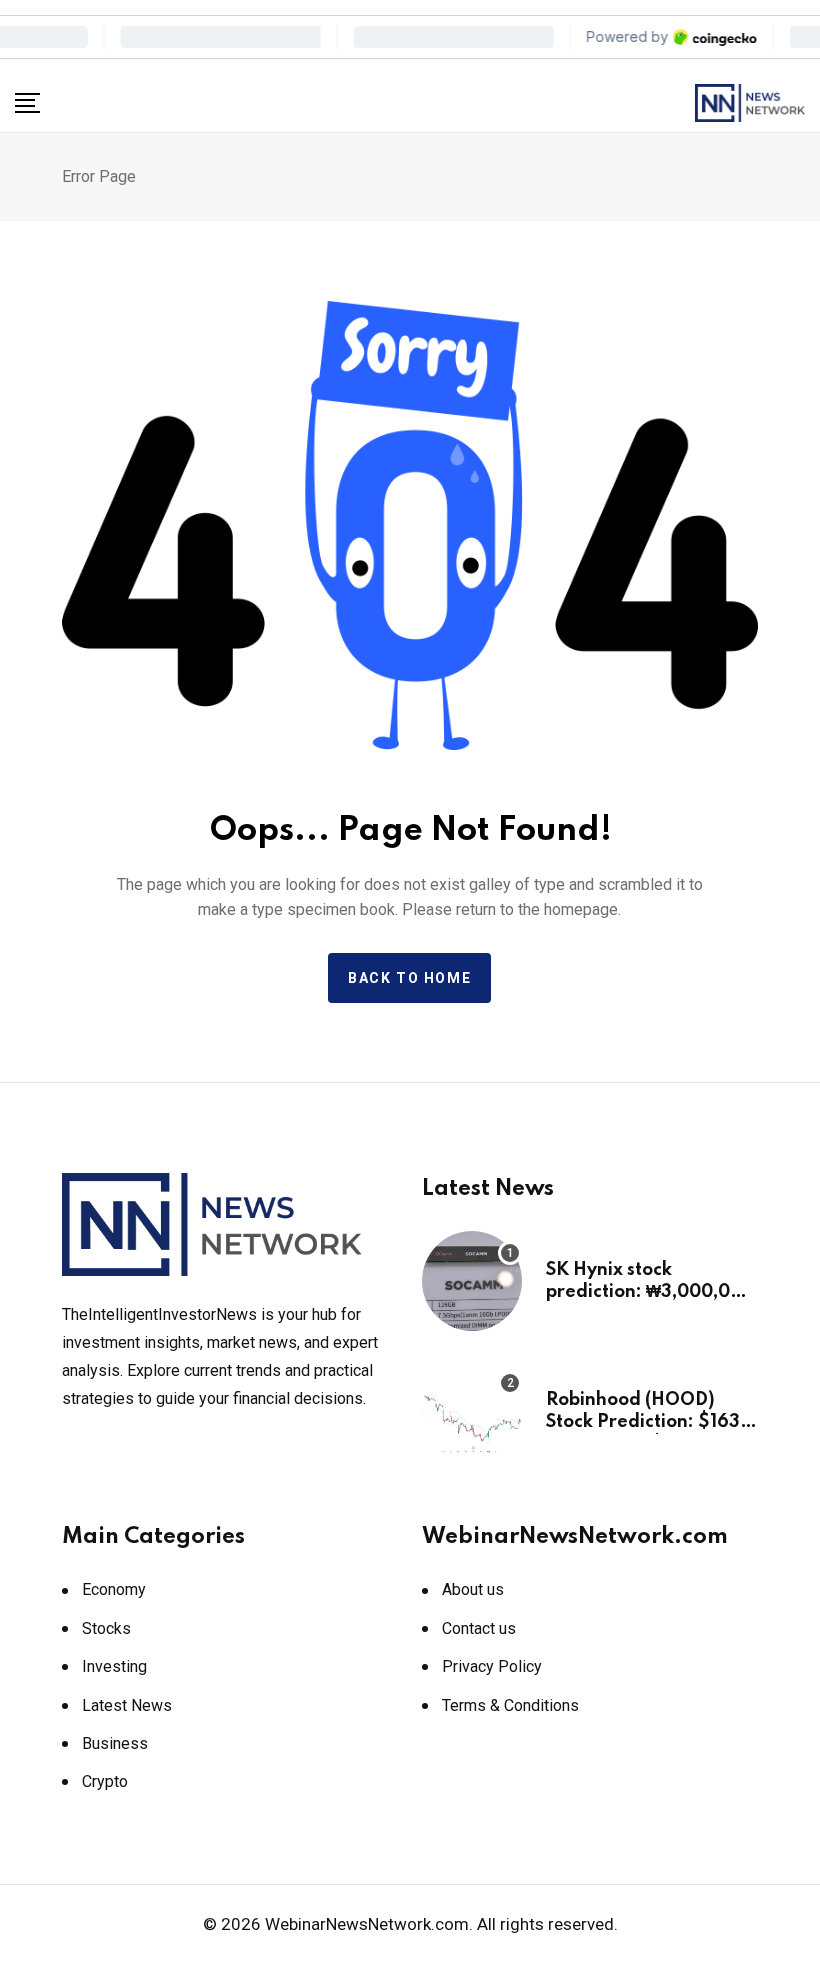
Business (115, 1743)
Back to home (409, 978)
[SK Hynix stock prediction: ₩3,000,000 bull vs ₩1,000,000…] (472, 1281)
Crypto (105, 1781)
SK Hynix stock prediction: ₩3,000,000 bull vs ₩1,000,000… (650, 1292)
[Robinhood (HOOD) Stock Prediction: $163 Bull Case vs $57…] (472, 1411)
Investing (114, 1666)
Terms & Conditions (510, 1705)
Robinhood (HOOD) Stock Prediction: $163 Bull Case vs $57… (643, 1422)
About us (473, 1589)
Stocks (106, 1628)
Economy (114, 1589)
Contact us (479, 1628)
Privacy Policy (492, 1666)
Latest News (127, 1705)
